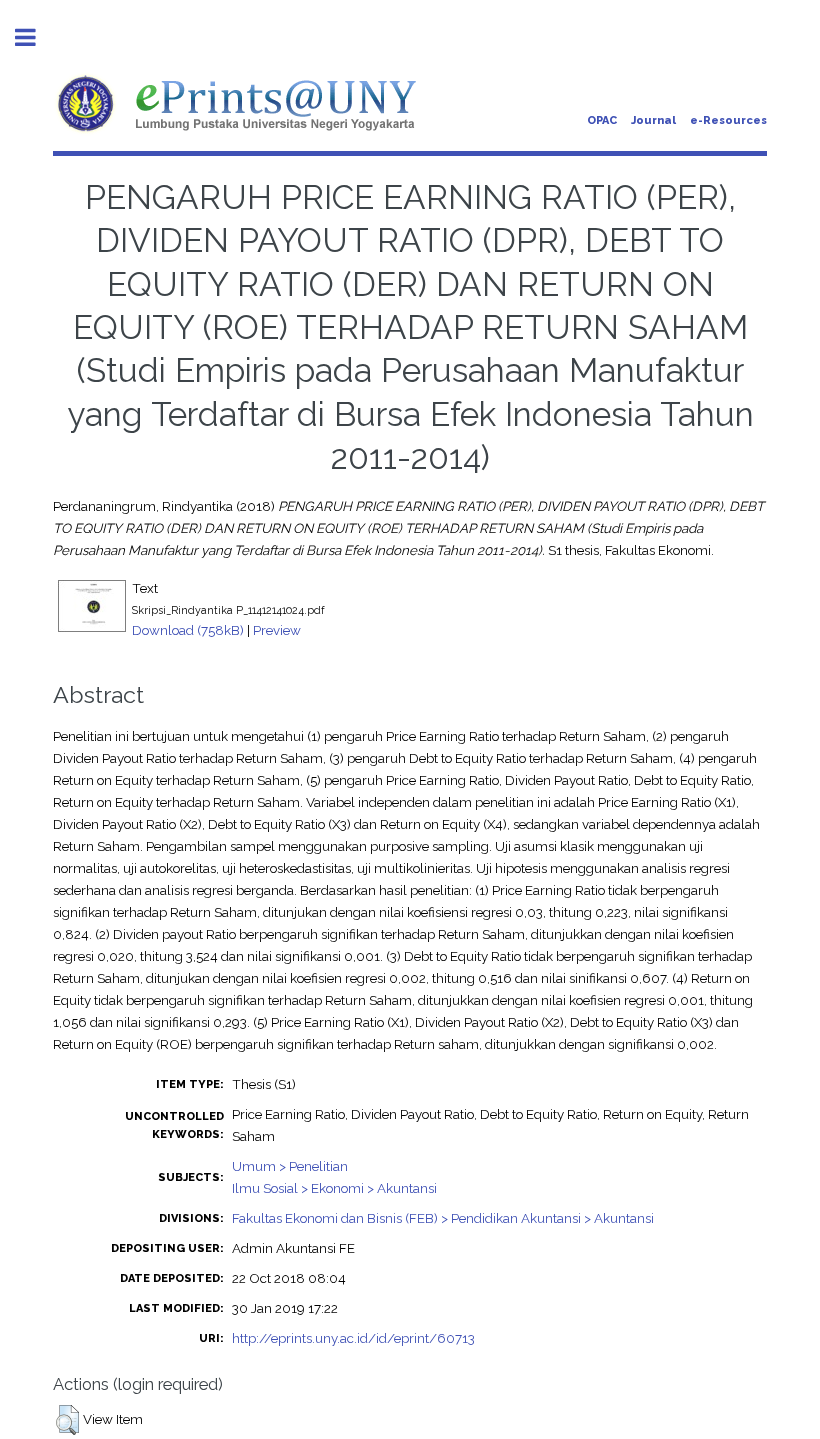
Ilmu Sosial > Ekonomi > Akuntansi (334, 1188)
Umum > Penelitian (290, 1166)
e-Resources (728, 120)
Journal (653, 120)
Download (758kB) (188, 630)
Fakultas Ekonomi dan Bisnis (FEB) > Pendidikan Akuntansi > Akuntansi (443, 1218)
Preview (277, 630)
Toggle (36, 37)
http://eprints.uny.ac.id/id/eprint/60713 (353, 1338)
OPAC (602, 120)
